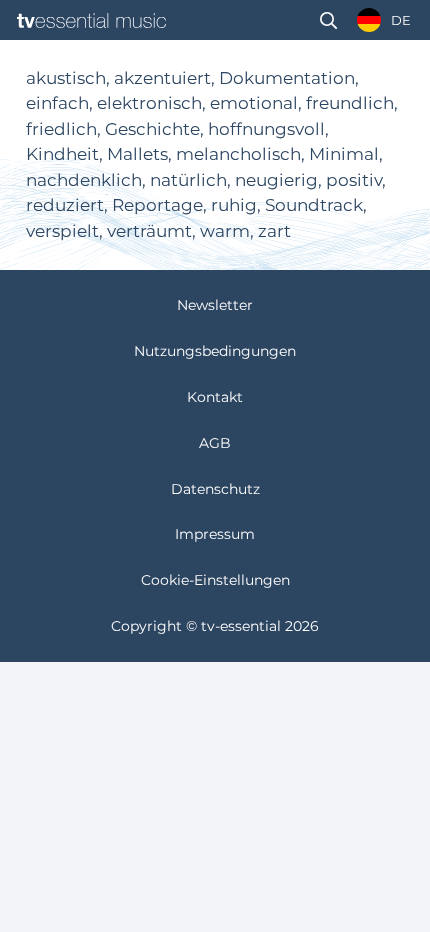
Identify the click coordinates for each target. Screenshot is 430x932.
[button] (328, 20)
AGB (215, 443)
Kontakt (215, 397)
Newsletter (215, 305)
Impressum (215, 534)
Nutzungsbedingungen (215, 351)
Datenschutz (215, 489)
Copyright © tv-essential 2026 (215, 626)
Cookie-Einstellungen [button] (215, 580)
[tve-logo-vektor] (91, 20)
